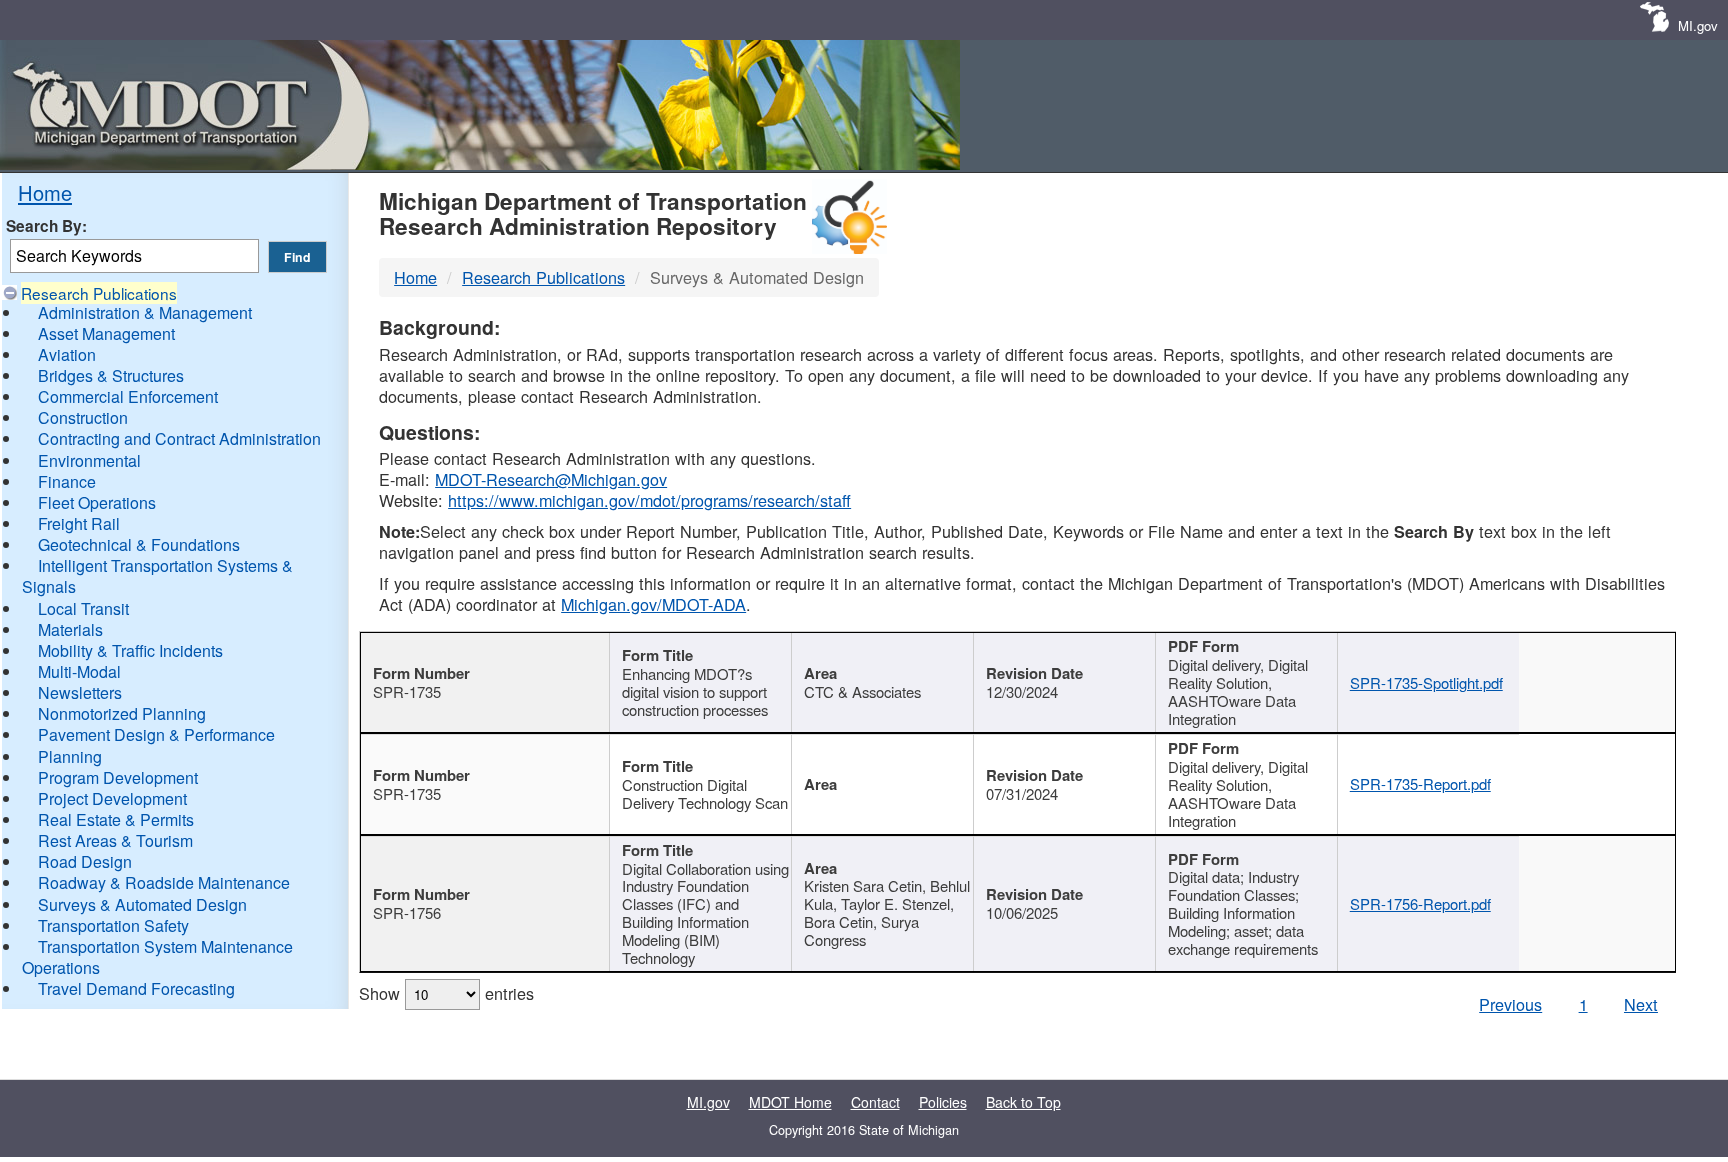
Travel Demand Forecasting (136, 988)
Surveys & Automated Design (142, 904)
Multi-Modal (79, 671)
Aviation (67, 354)
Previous (1510, 1004)
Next (1641, 1004)
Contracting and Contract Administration (179, 438)
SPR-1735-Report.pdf (1420, 783)
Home (45, 192)
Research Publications (99, 293)
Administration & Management (145, 312)
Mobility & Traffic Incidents (130, 650)
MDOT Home (790, 1102)
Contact (875, 1102)
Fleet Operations (97, 502)
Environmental (89, 460)
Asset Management (106, 333)
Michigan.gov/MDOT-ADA (653, 604)
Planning (70, 756)
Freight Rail (79, 523)
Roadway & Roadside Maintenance (164, 882)
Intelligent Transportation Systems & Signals (157, 576)
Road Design (85, 861)
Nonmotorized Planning (122, 713)
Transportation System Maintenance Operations (157, 957)
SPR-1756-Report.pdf (1420, 903)
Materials (70, 629)
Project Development (112, 798)
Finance (67, 481)
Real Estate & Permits (116, 819)
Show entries (446, 993)
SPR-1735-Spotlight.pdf (1426, 682)
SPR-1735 (407, 691)
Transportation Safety (113, 925)
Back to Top (1023, 1102)
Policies (943, 1102)
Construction (83, 417)
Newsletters (80, 692)
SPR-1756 (407, 912)
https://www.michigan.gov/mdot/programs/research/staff (649, 500)
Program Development (118, 777)
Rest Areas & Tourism (115, 840)
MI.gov (1698, 25)
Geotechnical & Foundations (139, 544)
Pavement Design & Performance (156, 734)
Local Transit (83, 608)
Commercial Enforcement (128, 396)
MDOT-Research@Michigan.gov (551, 479)
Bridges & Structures (111, 375)
